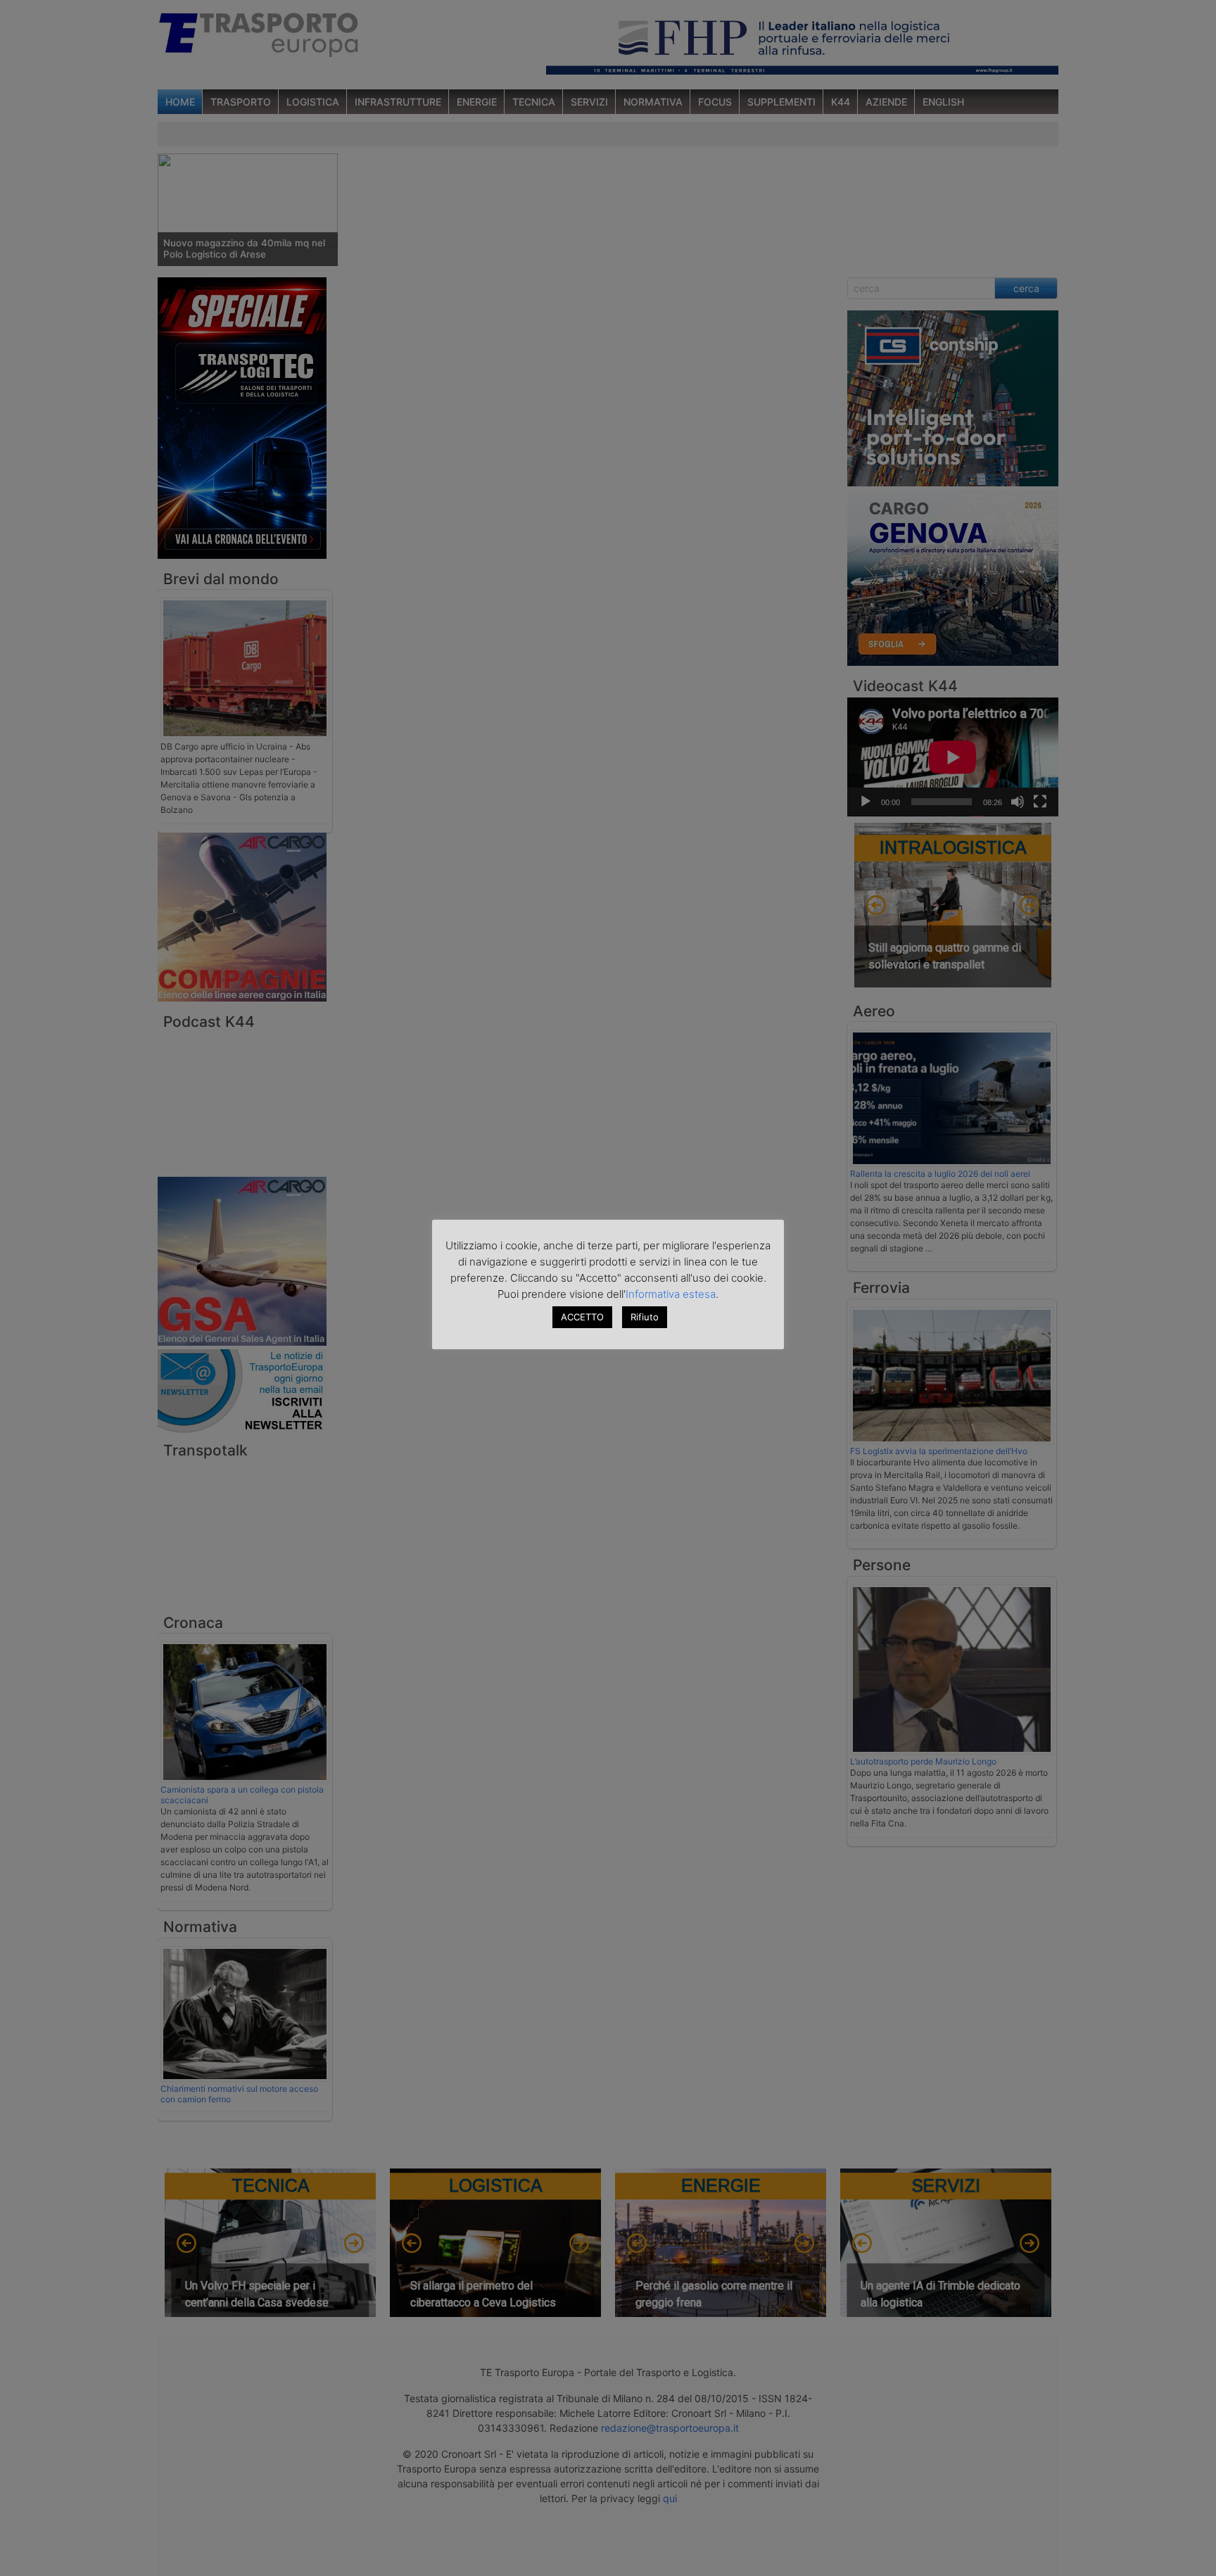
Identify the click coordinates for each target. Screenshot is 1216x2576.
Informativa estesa (671, 1294)
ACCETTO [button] (582, 1317)
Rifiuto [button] (645, 1317)
